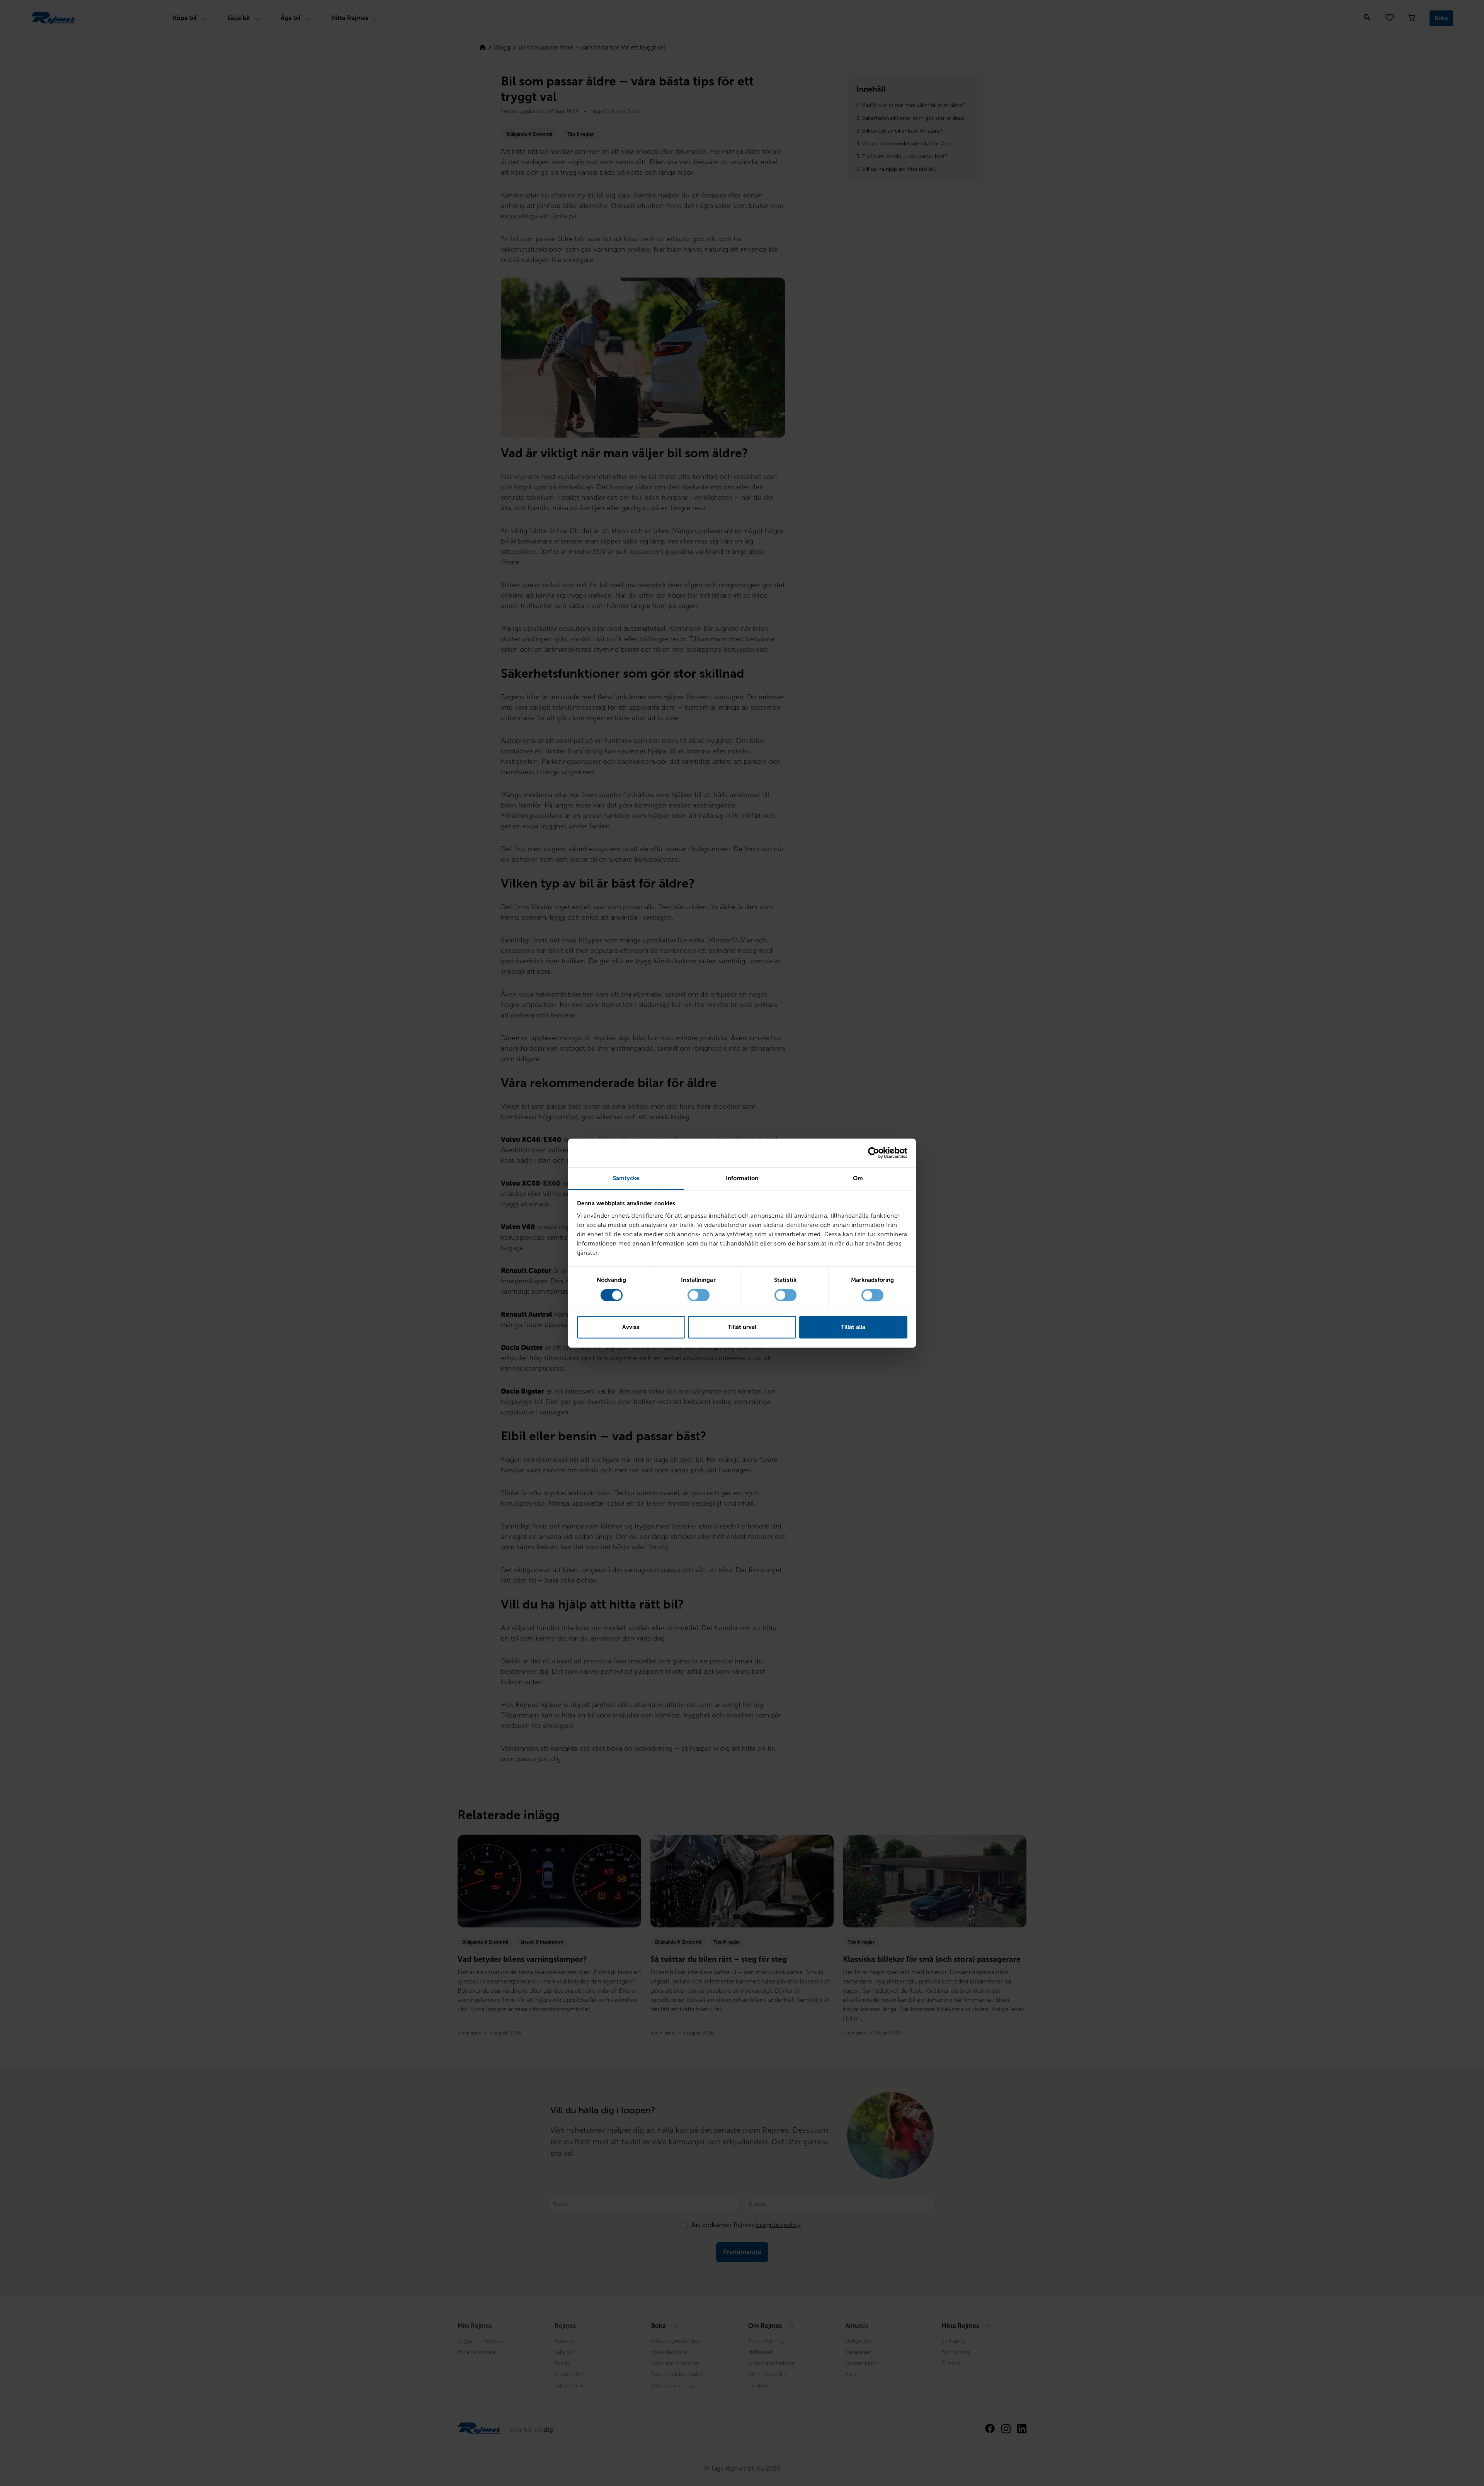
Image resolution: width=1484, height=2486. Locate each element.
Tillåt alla (853, 1327)
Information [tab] (742, 1178)
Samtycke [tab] (626, 1178)
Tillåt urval (742, 1327)
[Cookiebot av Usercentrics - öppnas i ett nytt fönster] (874, 1153)
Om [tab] (858, 1178)
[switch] (699, 1295)
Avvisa (631, 1327)
